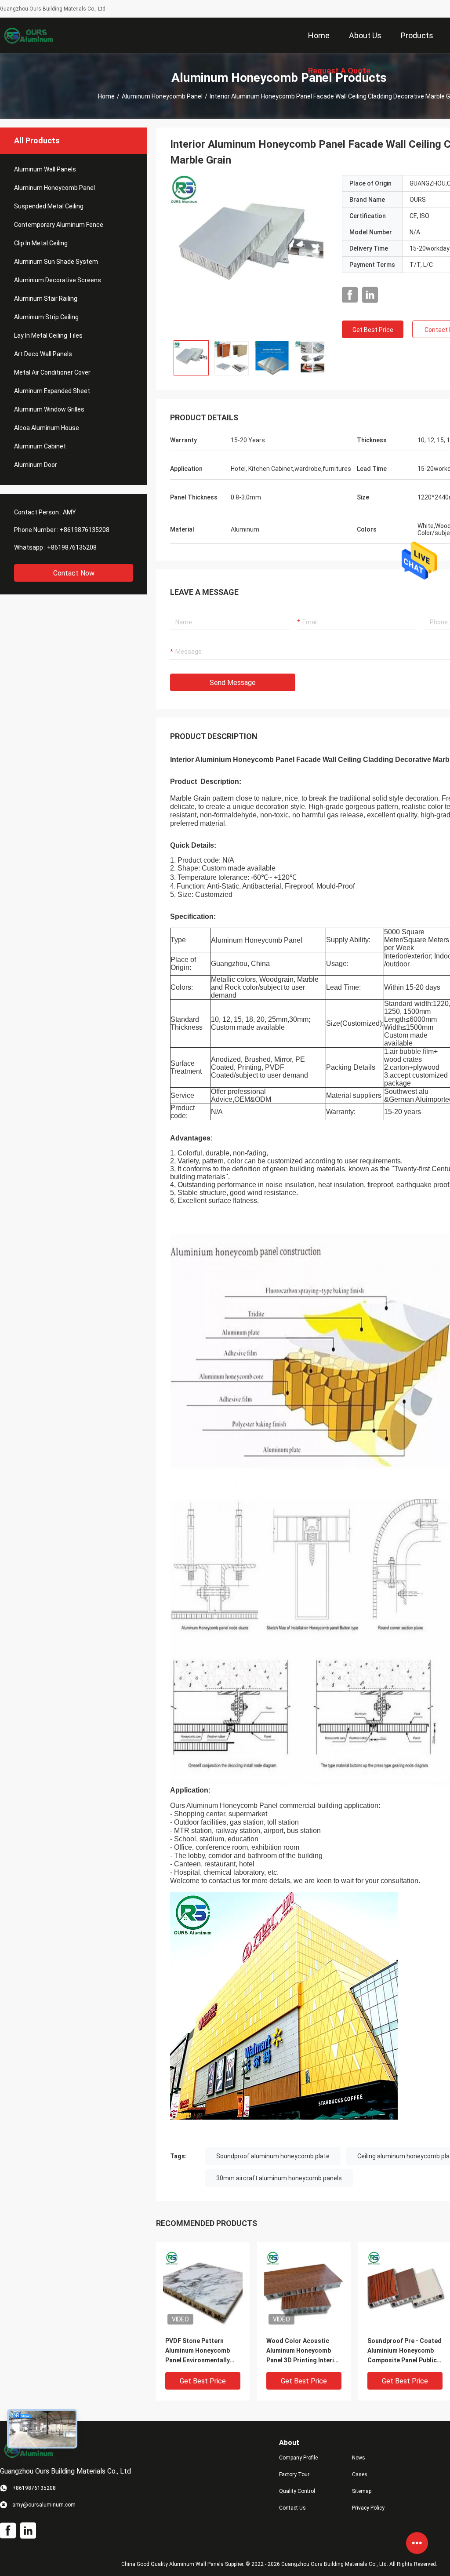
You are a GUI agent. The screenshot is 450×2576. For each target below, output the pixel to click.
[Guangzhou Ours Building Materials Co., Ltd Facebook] (350, 295)
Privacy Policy (368, 2508)
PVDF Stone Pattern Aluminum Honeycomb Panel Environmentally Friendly (198, 2351)
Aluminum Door (36, 465)
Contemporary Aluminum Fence (59, 225)
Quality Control (297, 2491)
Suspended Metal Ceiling (49, 206)
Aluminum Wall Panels (45, 169)
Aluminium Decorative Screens (58, 280)
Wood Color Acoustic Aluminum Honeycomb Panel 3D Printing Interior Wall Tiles (303, 2351)
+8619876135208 (85, 530)
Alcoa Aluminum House (47, 428)
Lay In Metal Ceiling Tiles (48, 335)
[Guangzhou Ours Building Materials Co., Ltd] (29, 35)
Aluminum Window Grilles (49, 409)
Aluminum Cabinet (40, 446)
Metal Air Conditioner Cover (52, 372)
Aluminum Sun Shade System (56, 262)
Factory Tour (294, 2474)
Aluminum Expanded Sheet (52, 391)
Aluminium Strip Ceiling (46, 317)
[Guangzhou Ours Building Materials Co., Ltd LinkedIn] (370, 295)
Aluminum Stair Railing (46, 299)
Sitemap (362, 2491)
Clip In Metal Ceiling (41, 243)
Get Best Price (373, 330)
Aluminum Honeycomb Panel (162, 96)
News (359, 2458)
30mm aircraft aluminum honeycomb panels (279, 2178)
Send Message (233, 683)
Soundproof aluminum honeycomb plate (273, 2156)
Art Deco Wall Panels (43, 354)
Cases (360, 2474)
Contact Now (74, 573)
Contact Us (292, 2508)
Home (106, 96)
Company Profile (298, 2458)
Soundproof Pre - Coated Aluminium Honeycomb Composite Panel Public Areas (405, 2351)
